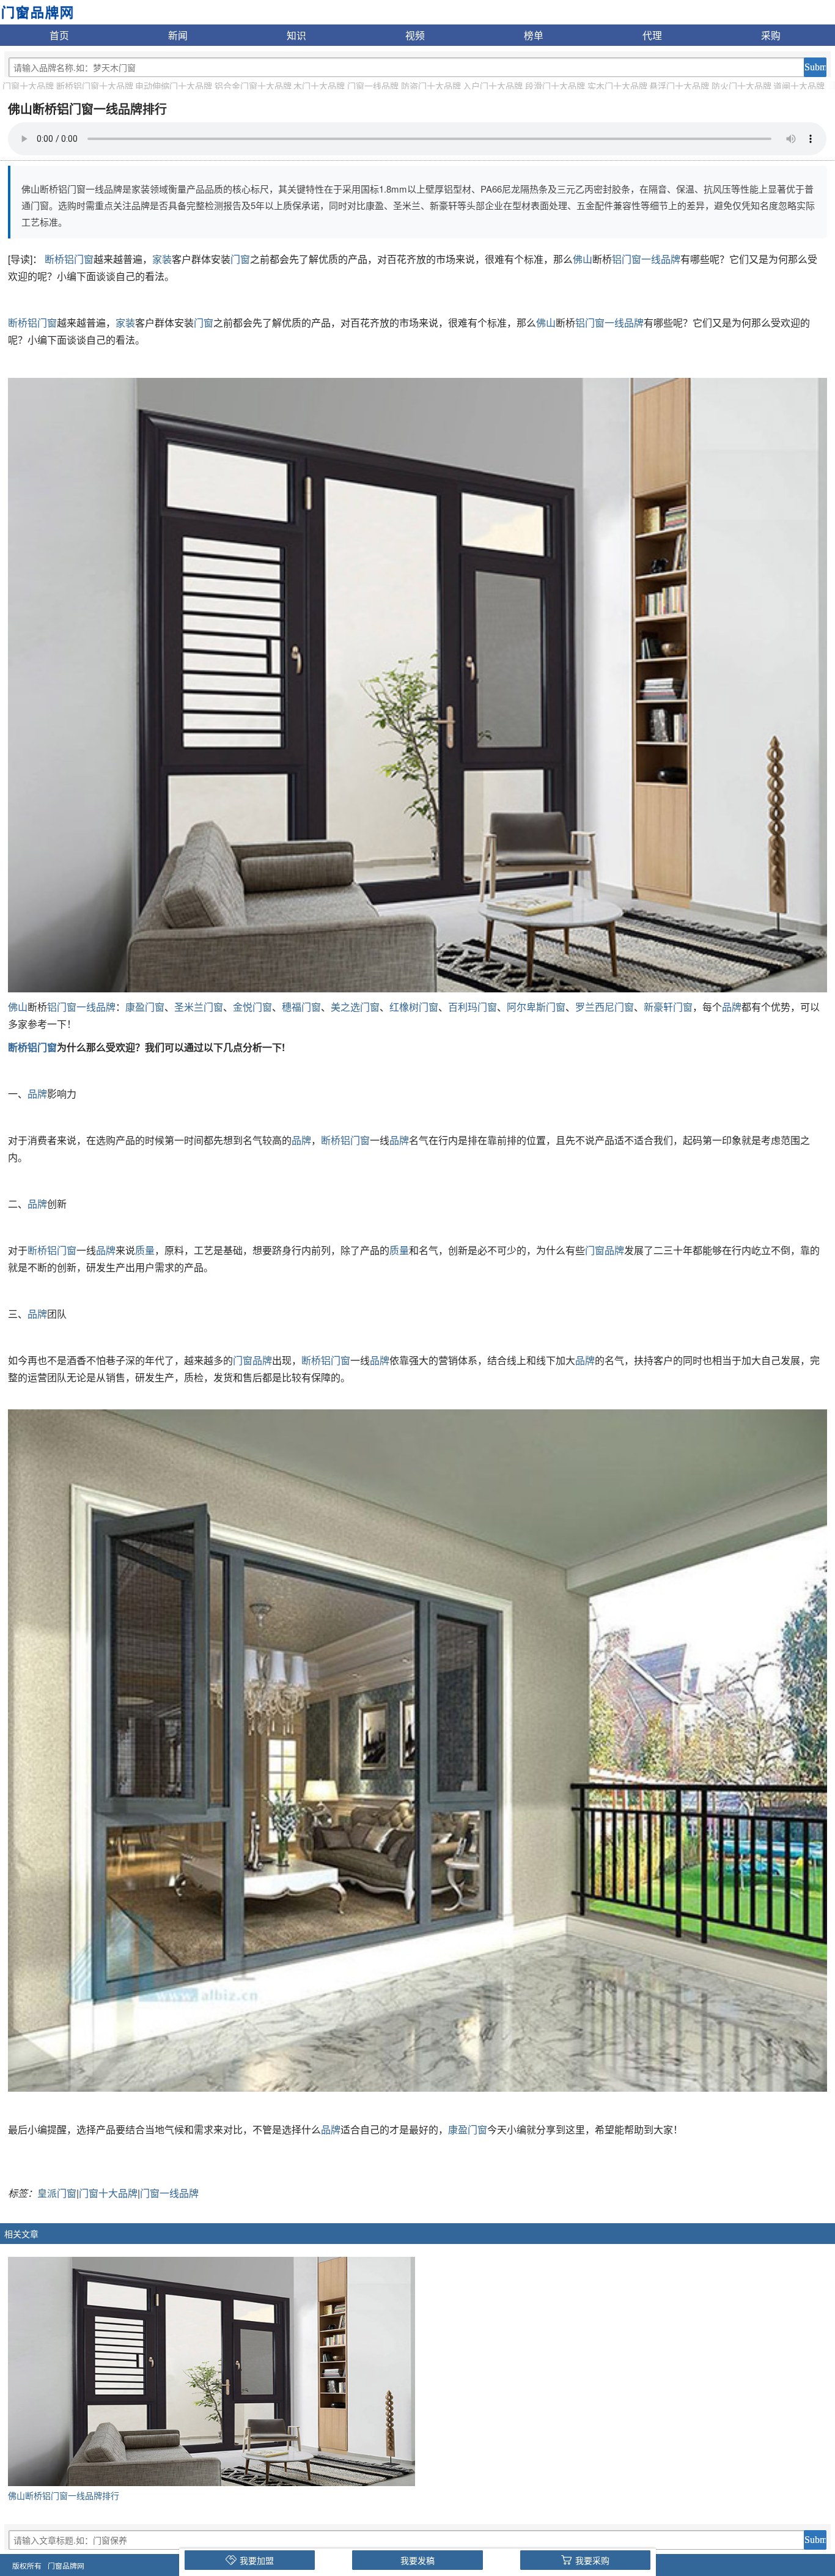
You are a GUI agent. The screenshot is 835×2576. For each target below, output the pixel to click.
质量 (145, 1250)
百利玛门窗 (473, 1007)
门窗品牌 (605, 1250)
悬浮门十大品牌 (679, 86)
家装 (162, 259)
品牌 (732, 1007)
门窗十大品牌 (28, 86)
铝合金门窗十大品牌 (253, 86)
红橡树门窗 (414, 1007)
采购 (771, 35)
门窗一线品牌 (373, 86)
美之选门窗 (355, 1007)
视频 (415, 35)
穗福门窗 (301, 1007)
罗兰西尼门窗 (605, 1007)
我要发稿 (417, 2560)
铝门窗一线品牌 (646, 259)
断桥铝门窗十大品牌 (95, 86)
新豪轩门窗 (668, 1007)
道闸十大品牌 (799, 86)
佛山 (583, 259)
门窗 (240, 259)
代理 (652, 35)
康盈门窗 (145, 1007)
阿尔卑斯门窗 (536, 1007)
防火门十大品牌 (741, 86)
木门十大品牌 (319, 86)
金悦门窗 (252, 1007)
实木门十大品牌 (617, 86)
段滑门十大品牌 (555, 86)
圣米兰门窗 (199, 1007)
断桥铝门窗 (69, 259)
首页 (59, 35)
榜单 (534, 35)
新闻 (178, 35)
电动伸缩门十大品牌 (174, 86)
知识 (296, 35)
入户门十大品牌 (493, 86)
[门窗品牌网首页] (37, 11)
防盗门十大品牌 (431, 86)
